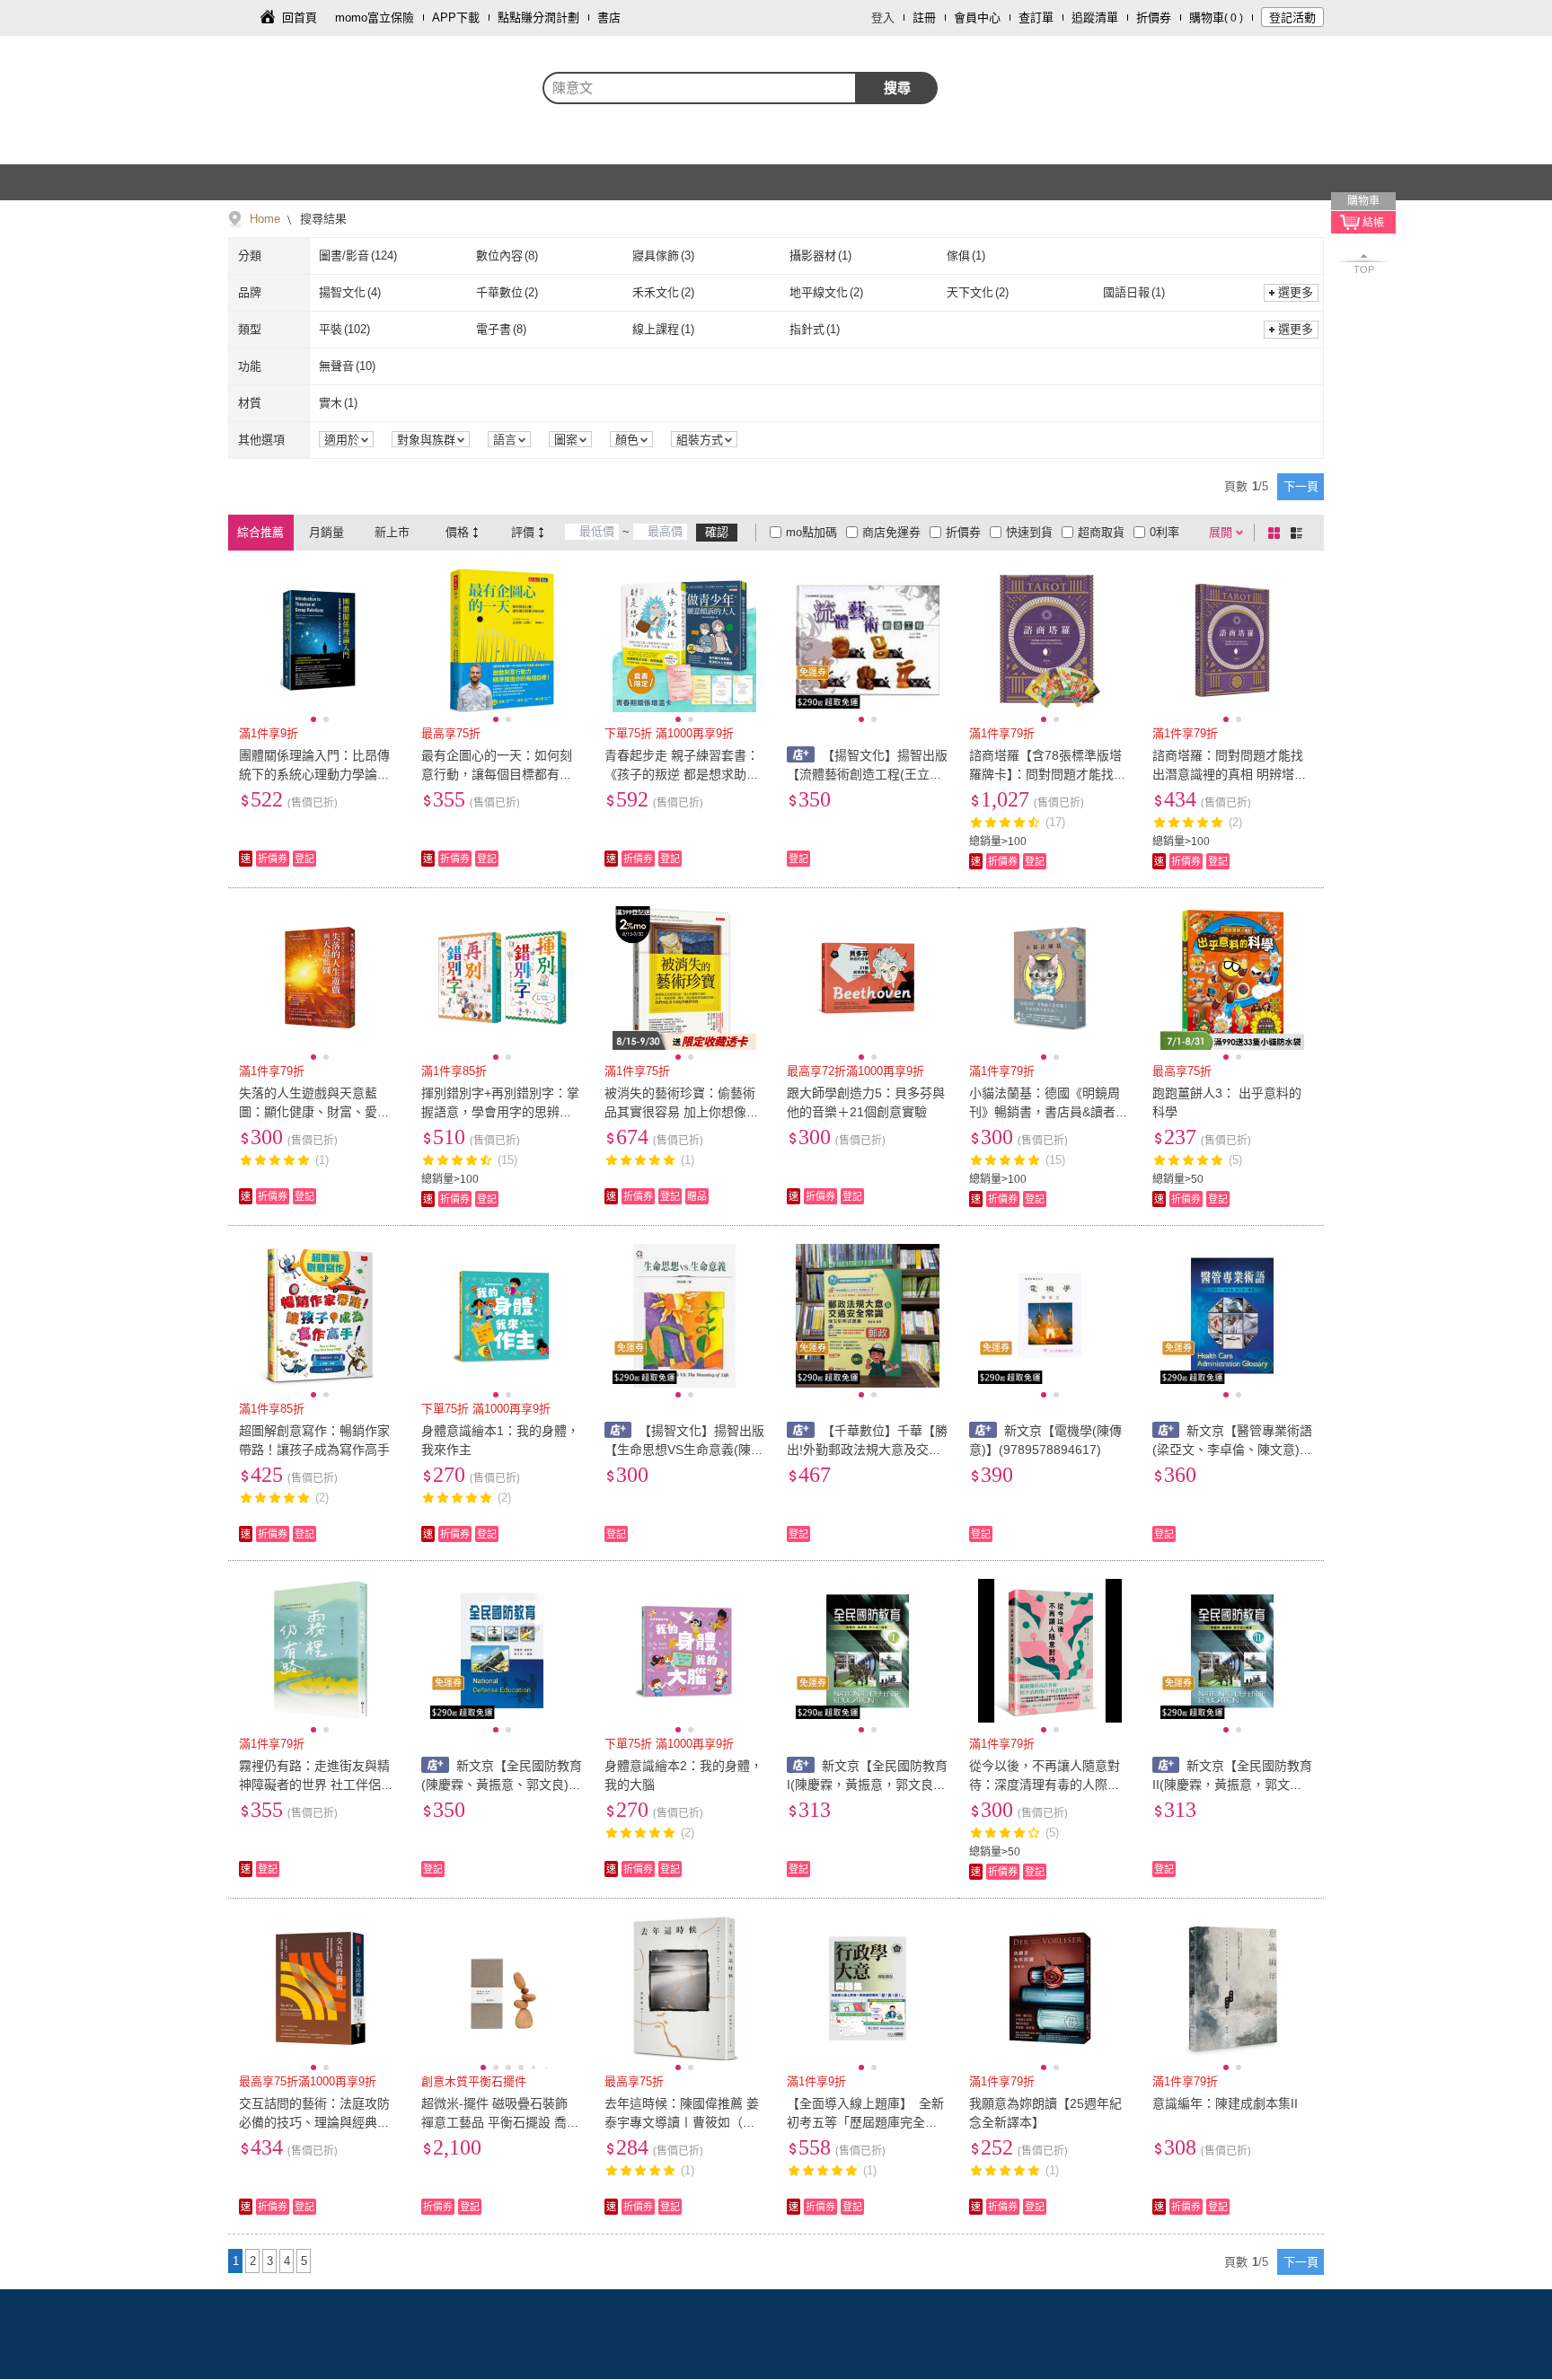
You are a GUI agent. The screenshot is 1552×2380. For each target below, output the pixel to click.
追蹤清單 (1095, 18)
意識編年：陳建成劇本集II (1225, 2103)
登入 (883, 18)
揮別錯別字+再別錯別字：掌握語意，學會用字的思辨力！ (500, 1112)
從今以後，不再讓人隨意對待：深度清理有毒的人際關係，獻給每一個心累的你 (1045, 1785)
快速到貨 (1029, 532)
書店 (609, 18)
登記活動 (1292, 18)
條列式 (1300, 533)
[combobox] (700, 88)
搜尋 (897, 88)
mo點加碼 (811, 532)
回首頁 (300, 18)
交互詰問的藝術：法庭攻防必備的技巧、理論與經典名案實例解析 (314, 2122)
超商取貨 (1101, 532)
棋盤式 (1277, 533)
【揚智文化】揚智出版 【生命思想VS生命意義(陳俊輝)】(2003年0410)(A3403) (685, 1450)
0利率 (1164, 532)
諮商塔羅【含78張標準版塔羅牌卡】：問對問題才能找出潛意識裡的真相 (1048, 774)
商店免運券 (891, 532)
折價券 (1154, 18)
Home (265, 219)
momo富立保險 (375, 18)
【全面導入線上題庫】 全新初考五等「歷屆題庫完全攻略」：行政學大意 (865, 2122)
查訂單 (1036, 18)
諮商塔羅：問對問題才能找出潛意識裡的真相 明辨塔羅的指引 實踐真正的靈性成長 (1230, 774)
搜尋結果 (322, 219)
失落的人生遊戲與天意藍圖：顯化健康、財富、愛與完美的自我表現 (314, 1112)
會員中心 (977, 18)
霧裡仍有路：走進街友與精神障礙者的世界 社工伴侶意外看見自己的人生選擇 (316, 1785)
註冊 (924, 18)
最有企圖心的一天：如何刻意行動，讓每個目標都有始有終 (497, 774)
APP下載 (456, 18)
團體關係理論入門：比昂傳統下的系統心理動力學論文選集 (314, 774)
